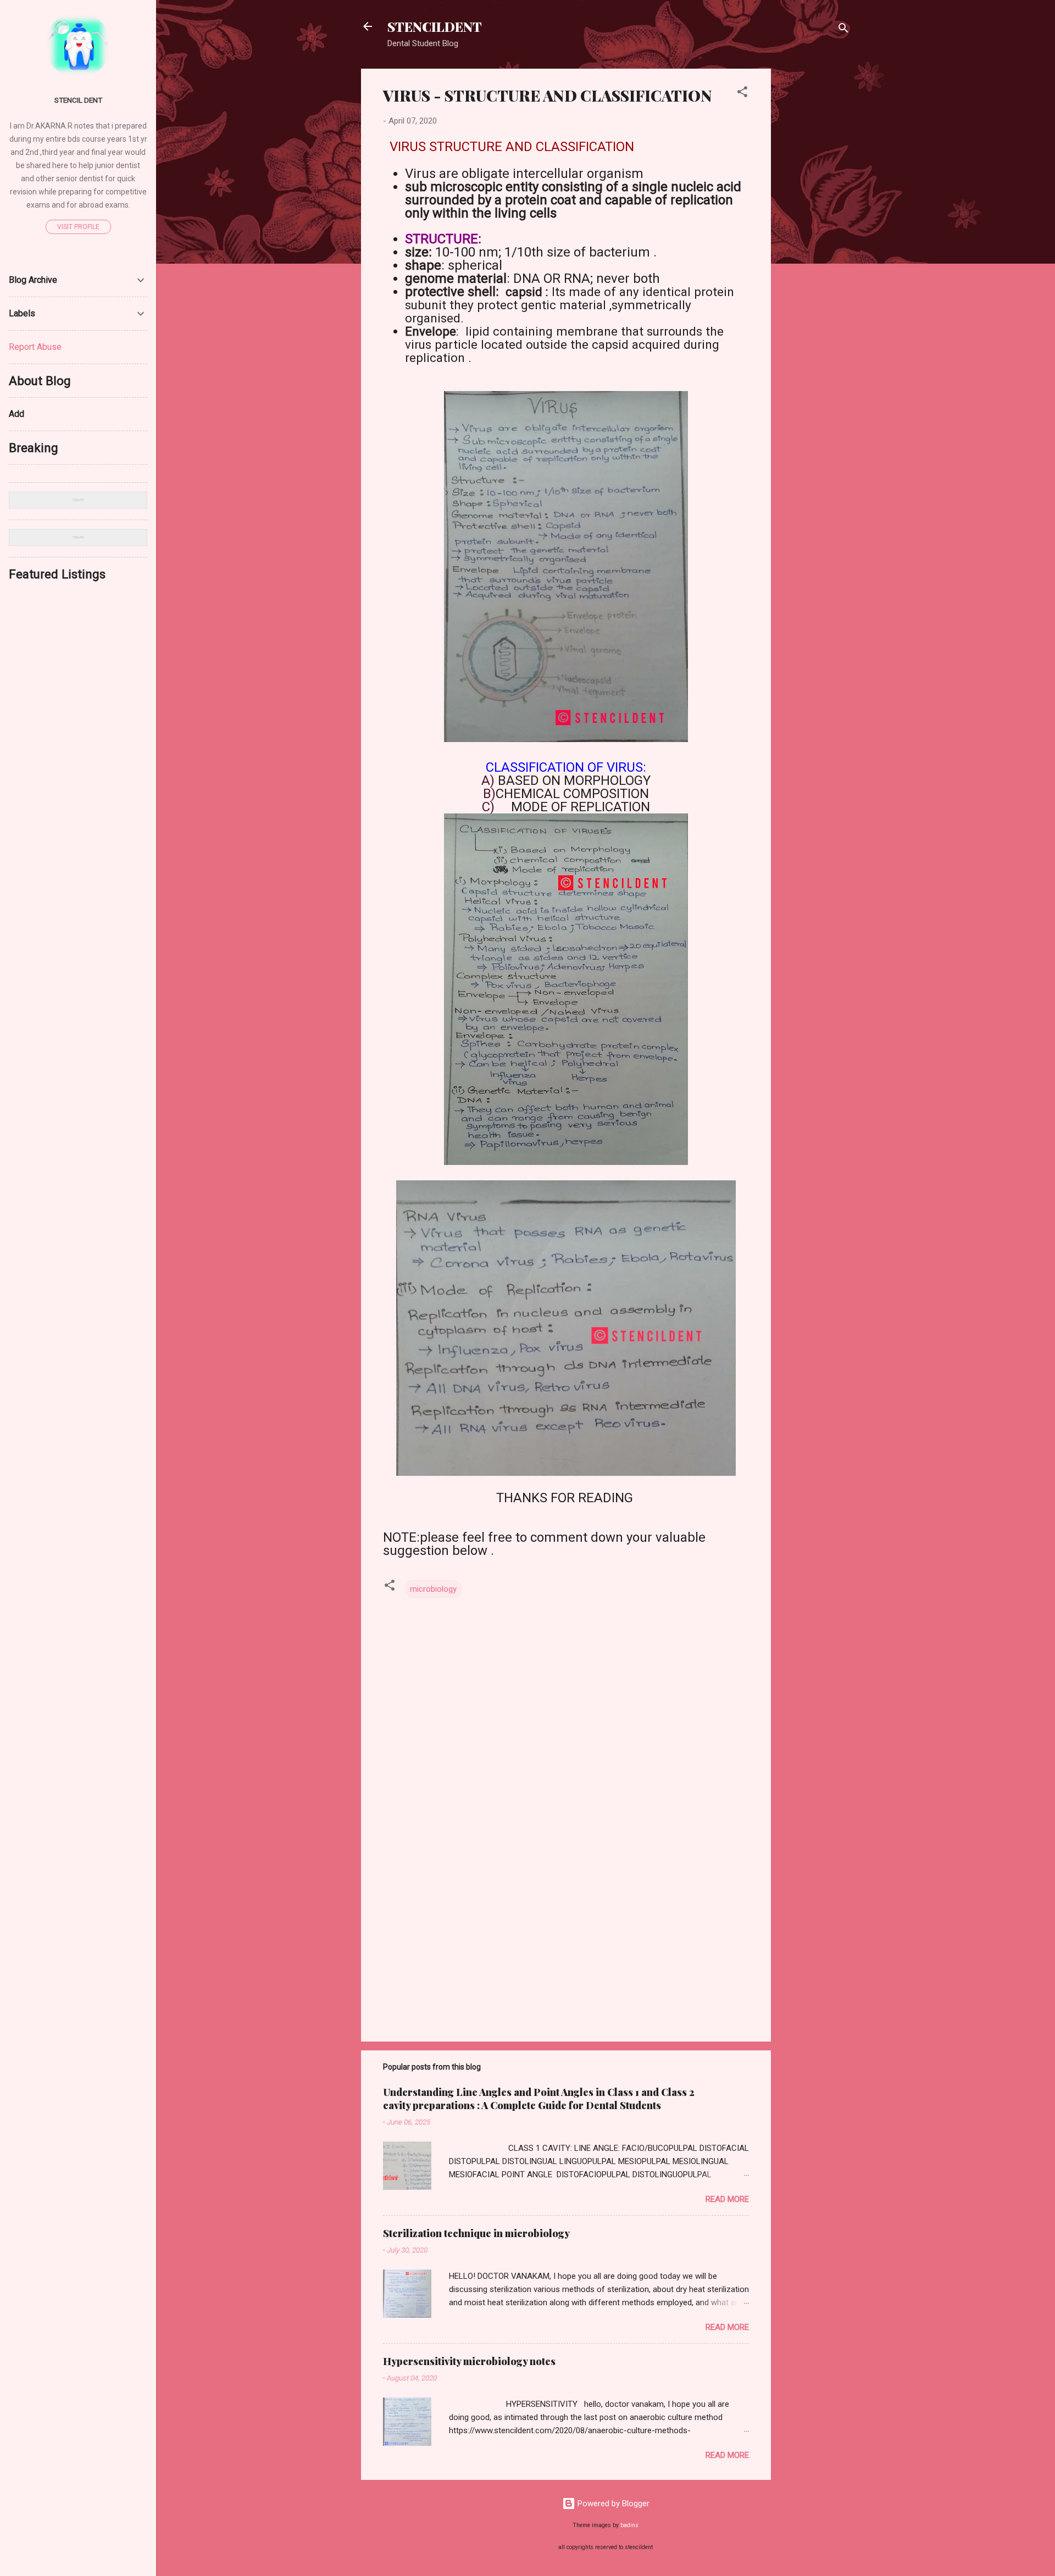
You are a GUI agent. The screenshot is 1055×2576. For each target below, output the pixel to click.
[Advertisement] (815, 233)
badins (629, 2525)
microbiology (433, 1589)
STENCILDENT (435, 26)
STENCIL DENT (78, 100)
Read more (727, 2199)
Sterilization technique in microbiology (476, 2233)
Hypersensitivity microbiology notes (469, 2361)
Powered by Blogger (612, 2503)
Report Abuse (35, 347)
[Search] (843, 30)
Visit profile (78, 227)
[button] (742, 94)
